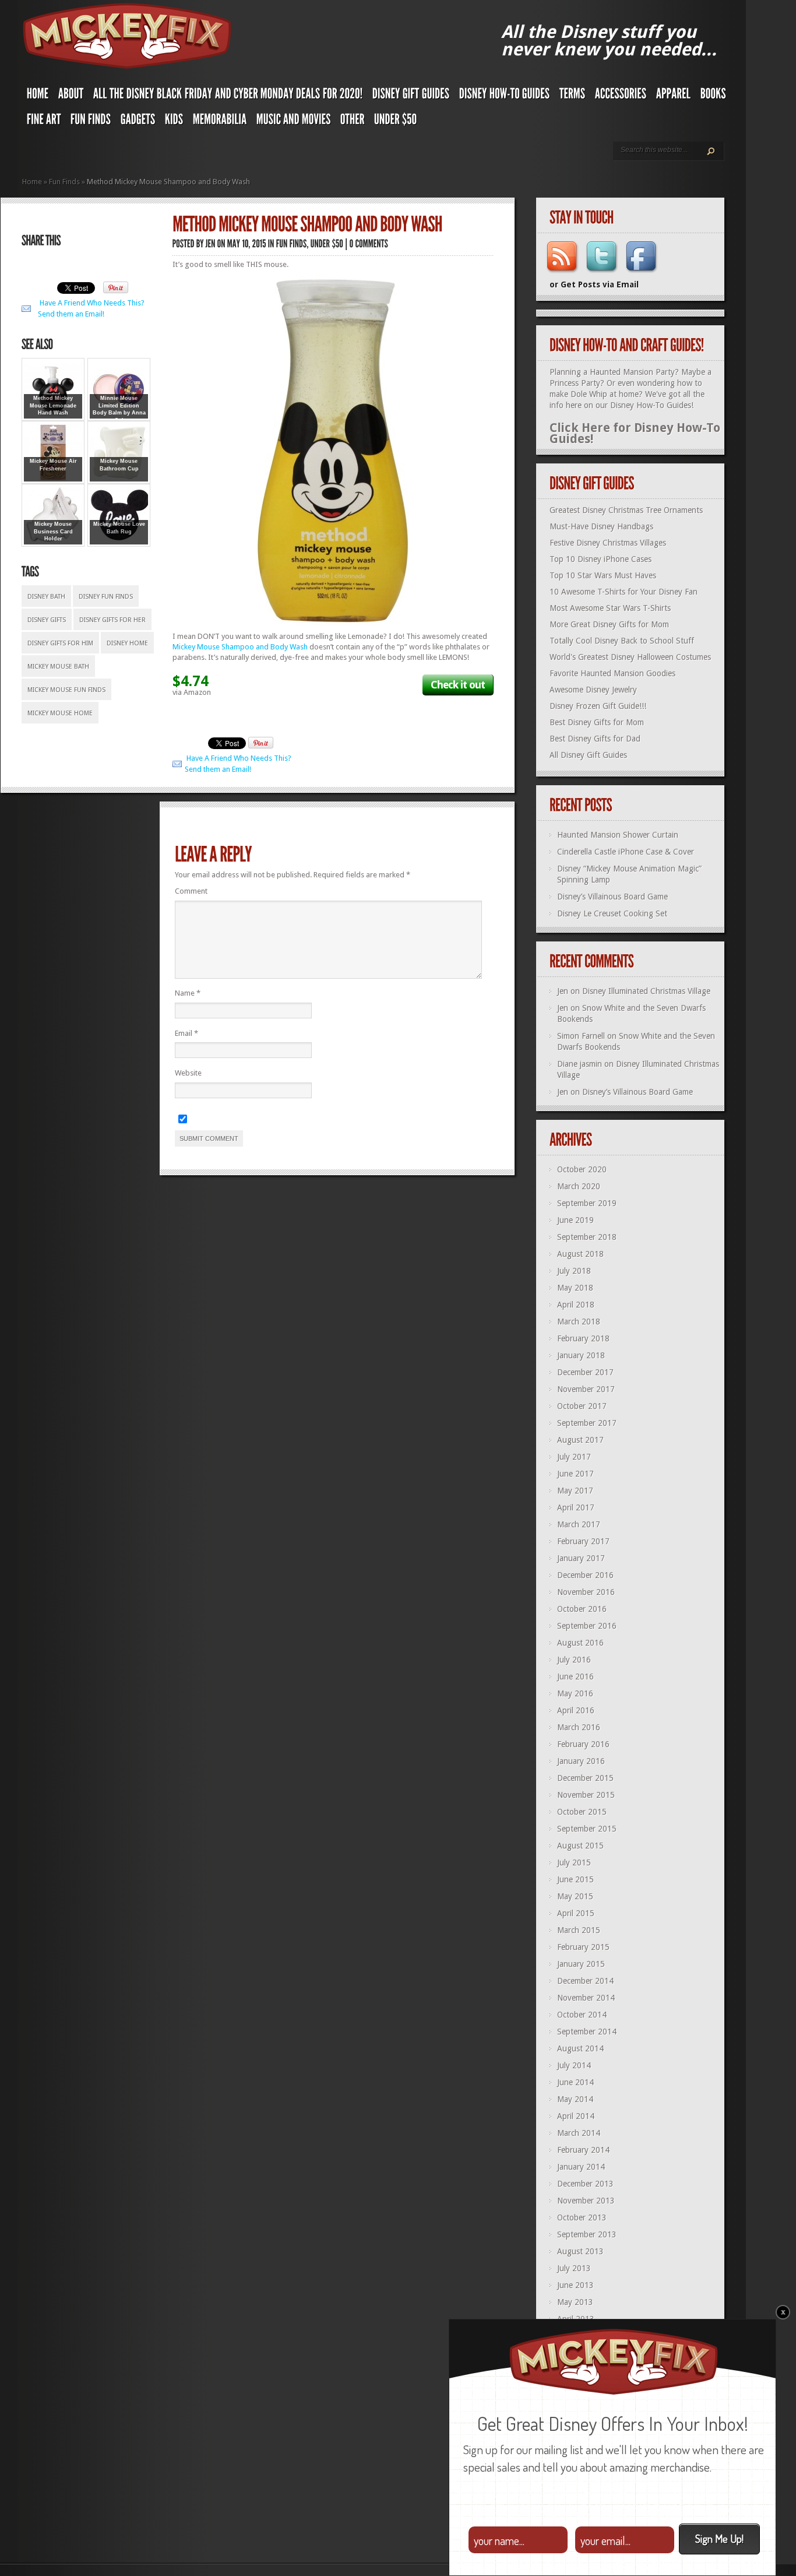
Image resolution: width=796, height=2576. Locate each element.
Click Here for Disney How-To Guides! (635, 433)
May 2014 (575, 2099)
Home (32, 182)
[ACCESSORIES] (621, 96)
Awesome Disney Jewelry (593, 690)
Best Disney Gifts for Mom (597, 722)
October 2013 (582, 2217)
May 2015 (575, 1896)
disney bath (46, 597)
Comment (191, 891)
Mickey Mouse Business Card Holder (53, 531)
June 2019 (575, 1220)
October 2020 (582, 1169)
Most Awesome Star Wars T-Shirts (610, 608)
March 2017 (579, 1524)
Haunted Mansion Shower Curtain (618, 835)
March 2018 (579, 1322)
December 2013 (585, 2184)
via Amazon (192, 692)
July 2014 (574, 2065)
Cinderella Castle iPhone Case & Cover (626, 852)
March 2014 (579, 2133)
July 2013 (574, 2268)
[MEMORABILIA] (220, 122)
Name (188, 993)
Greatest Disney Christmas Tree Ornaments (626, 510)
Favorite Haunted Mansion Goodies (612, 673)
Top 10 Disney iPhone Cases (600, 559)
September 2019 (587, 1203)
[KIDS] (174, 122)
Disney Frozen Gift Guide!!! (598, 706)
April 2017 (576, 1507)
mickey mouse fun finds (66, 690)
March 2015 (579, 1930)
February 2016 (583, 1744)
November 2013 (586, 2201)
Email (186, 1033)
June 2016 (575, 1677)
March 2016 (579, 1727)
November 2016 (586, 1592)
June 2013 (575, 2285)
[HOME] (38, 96)
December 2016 (585, 1575)
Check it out (458, 685)
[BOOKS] (713, 96)
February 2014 (583, 2150)
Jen (563, 991)
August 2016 (580, 1643)
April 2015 (576, 1913)
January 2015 (581, 1964)
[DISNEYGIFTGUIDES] (411, 96)
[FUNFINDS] (91, 122)
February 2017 (583, 1541)
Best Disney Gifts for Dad (595, 739)
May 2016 (575, 1693)
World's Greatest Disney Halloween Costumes (630, 657)
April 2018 (576, 1305)
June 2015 (575, 1879)
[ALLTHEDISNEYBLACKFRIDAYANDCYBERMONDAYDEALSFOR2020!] (228, 96)
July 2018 (574, 1271)
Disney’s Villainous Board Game (612, 897)
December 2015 (585, 1778)
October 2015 (582, 1812)
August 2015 (580, 1846)
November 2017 (586, 1389)
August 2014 (580, 2048)
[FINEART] (44, 122)
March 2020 (579, 1186)
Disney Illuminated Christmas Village (646, 991)
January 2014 (581, 2167)
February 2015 (583, 1947)
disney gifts (47, 620)
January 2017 (581, 1558)
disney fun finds (106, 597)
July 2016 (574, 1660)
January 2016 (581, 1761)
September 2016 (587, 1626)
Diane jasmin (580, 1064)
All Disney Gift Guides (588, 755)
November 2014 (586, 1998)
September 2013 (587, 2234)
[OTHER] (353, 122)
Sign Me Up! (719, 2538)
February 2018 (583, 1338)
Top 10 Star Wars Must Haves (603, 575)
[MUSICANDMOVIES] (294, 122)
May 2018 (575, 1288)
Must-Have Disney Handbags (601, 526)
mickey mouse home (60, 713)
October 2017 (582, 1406)
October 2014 (582, 2015)
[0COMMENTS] (369, 243)
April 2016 (576, 1710)
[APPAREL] (674, 96)
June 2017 (575, 1474)
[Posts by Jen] (211, 243)
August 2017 (580, 1440)
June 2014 (575, 2082)
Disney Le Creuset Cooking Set (612, 913)
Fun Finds (64, 182)
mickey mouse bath (58, 667)
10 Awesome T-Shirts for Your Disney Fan (624, 592)
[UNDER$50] (396, 122)
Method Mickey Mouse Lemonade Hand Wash (53, 405)
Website (188, 1073)
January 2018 (581, 1355)
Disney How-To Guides (651, 405)
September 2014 (587, 2032)
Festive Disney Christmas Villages (608, 543)
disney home (127, 643)
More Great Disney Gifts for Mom (609, 624)
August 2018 (580, 1254)
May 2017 (575, 1491)
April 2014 (576, 2116)
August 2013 (580, 2251)
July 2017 (574, 1457)
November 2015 (586, 1795)
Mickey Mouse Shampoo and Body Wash (240, 647)
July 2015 (574, 1862)
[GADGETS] (138, 122)
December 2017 (585, 1372)
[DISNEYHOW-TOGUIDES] (505, 96)
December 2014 (585, 1981)
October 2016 (582, 1609)
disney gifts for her (112, 620)
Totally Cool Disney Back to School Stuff (622, 641)
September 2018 (587, 1237)
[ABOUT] (71, 96)
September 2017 (587, 1423)
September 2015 (587, 1829)
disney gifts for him (60, 643)
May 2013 (575, 2302)
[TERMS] (573, 96)
